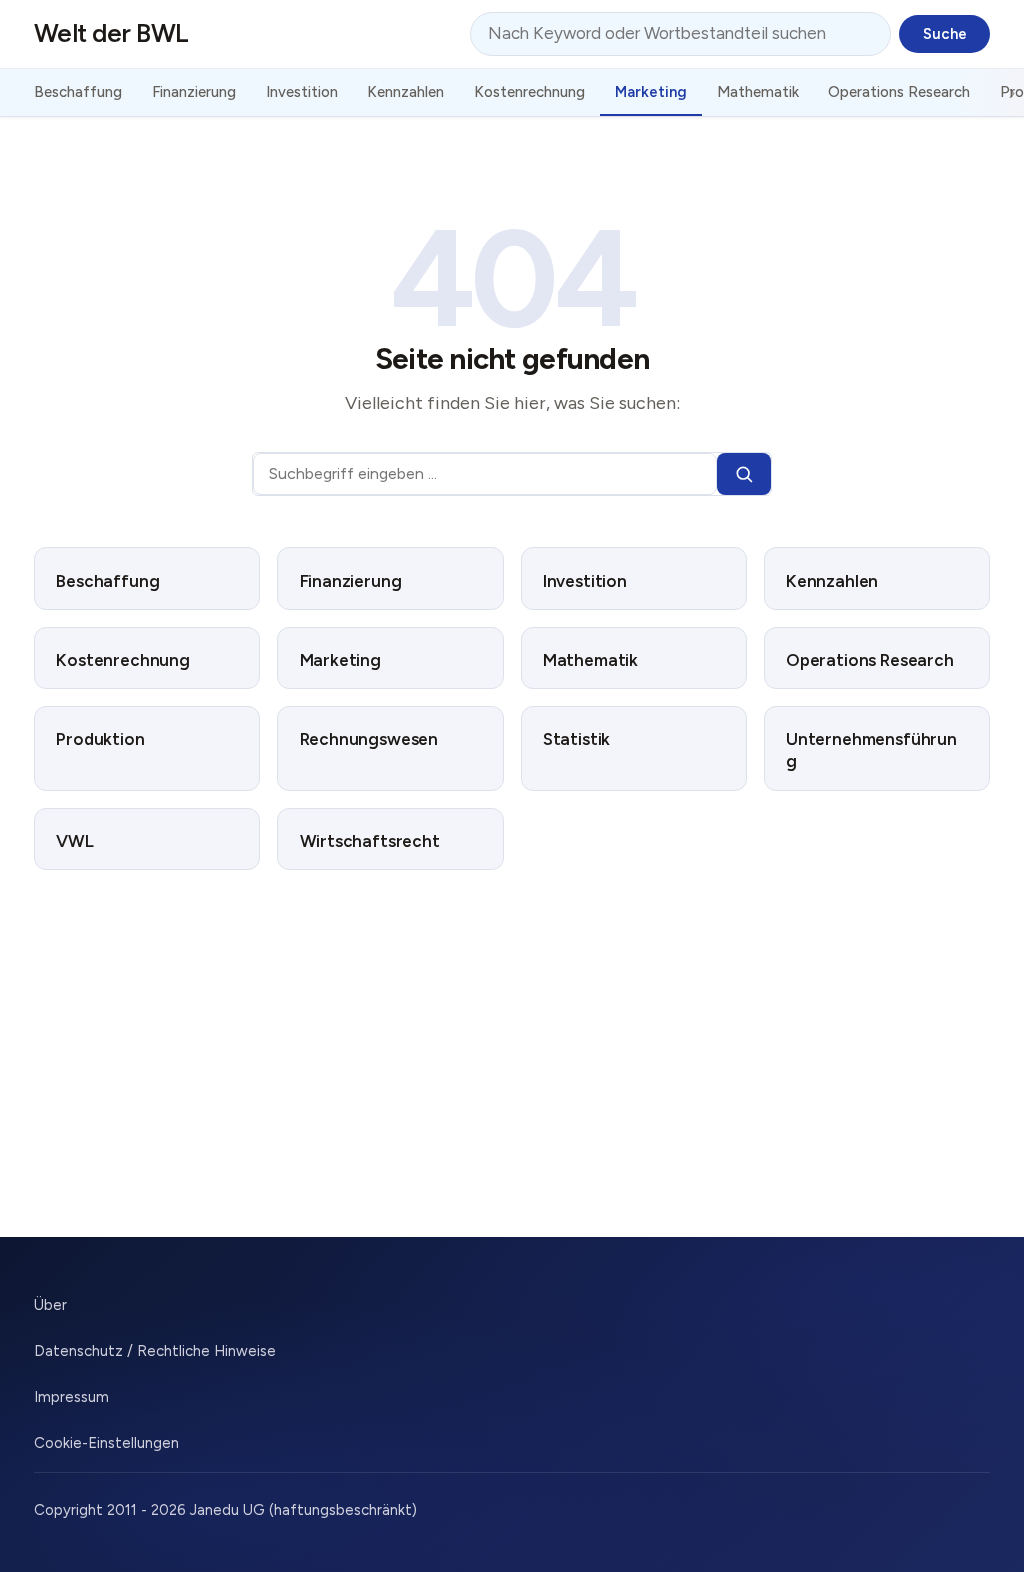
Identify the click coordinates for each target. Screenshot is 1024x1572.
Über (50, 1305)
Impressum (71, 1397)
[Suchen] (744, 474)
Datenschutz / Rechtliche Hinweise (155, 1351)
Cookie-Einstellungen (106, 1443)
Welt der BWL (111, 33)
